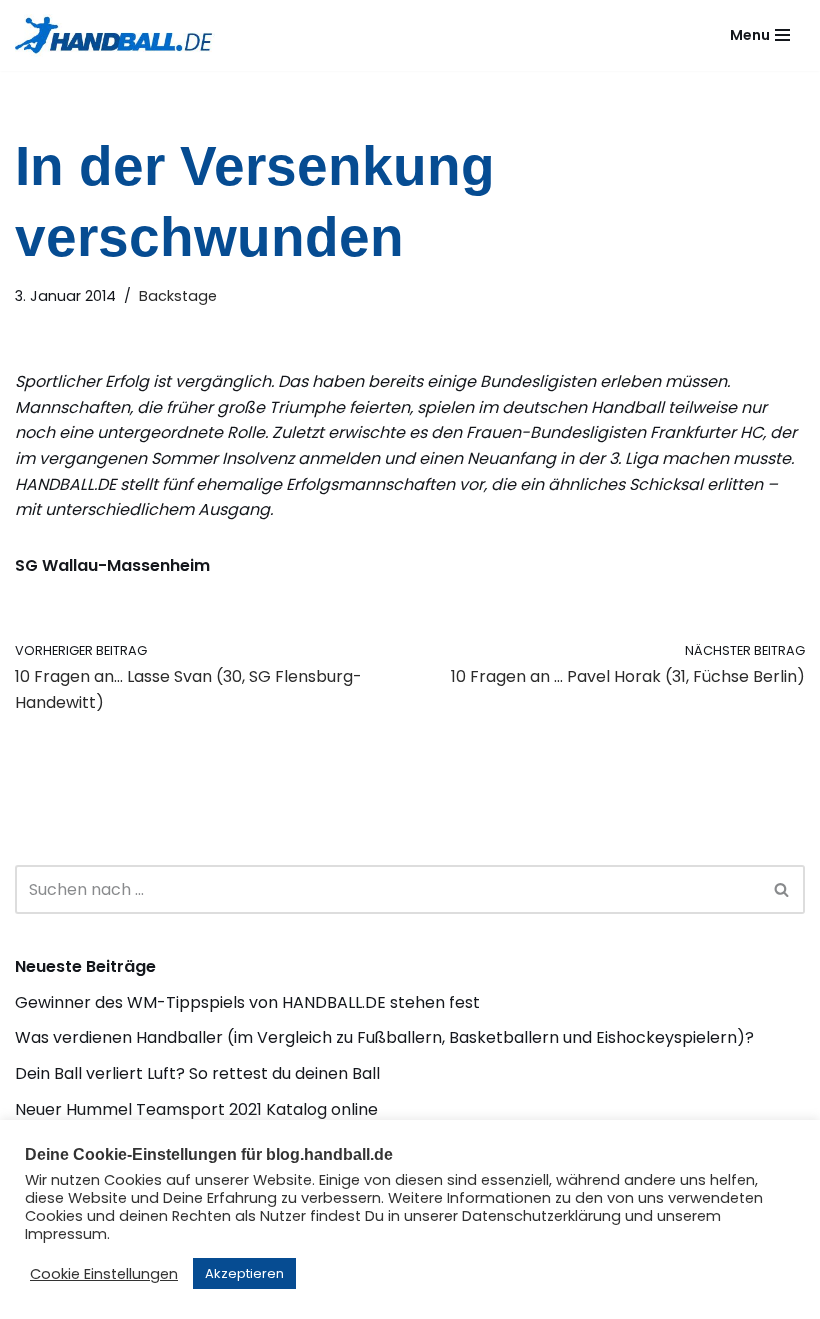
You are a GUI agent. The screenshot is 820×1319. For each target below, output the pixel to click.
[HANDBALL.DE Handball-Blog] (115, 35)
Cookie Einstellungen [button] (104, 1274)
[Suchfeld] (782, 889)
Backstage (178, 296)
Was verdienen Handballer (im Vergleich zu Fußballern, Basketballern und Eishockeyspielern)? (384, 1037)
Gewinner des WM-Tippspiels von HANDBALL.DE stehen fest (247, 1002)
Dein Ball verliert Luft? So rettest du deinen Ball (197, 1073)
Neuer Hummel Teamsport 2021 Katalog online (196, 1109)
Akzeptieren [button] (244, 1273)
